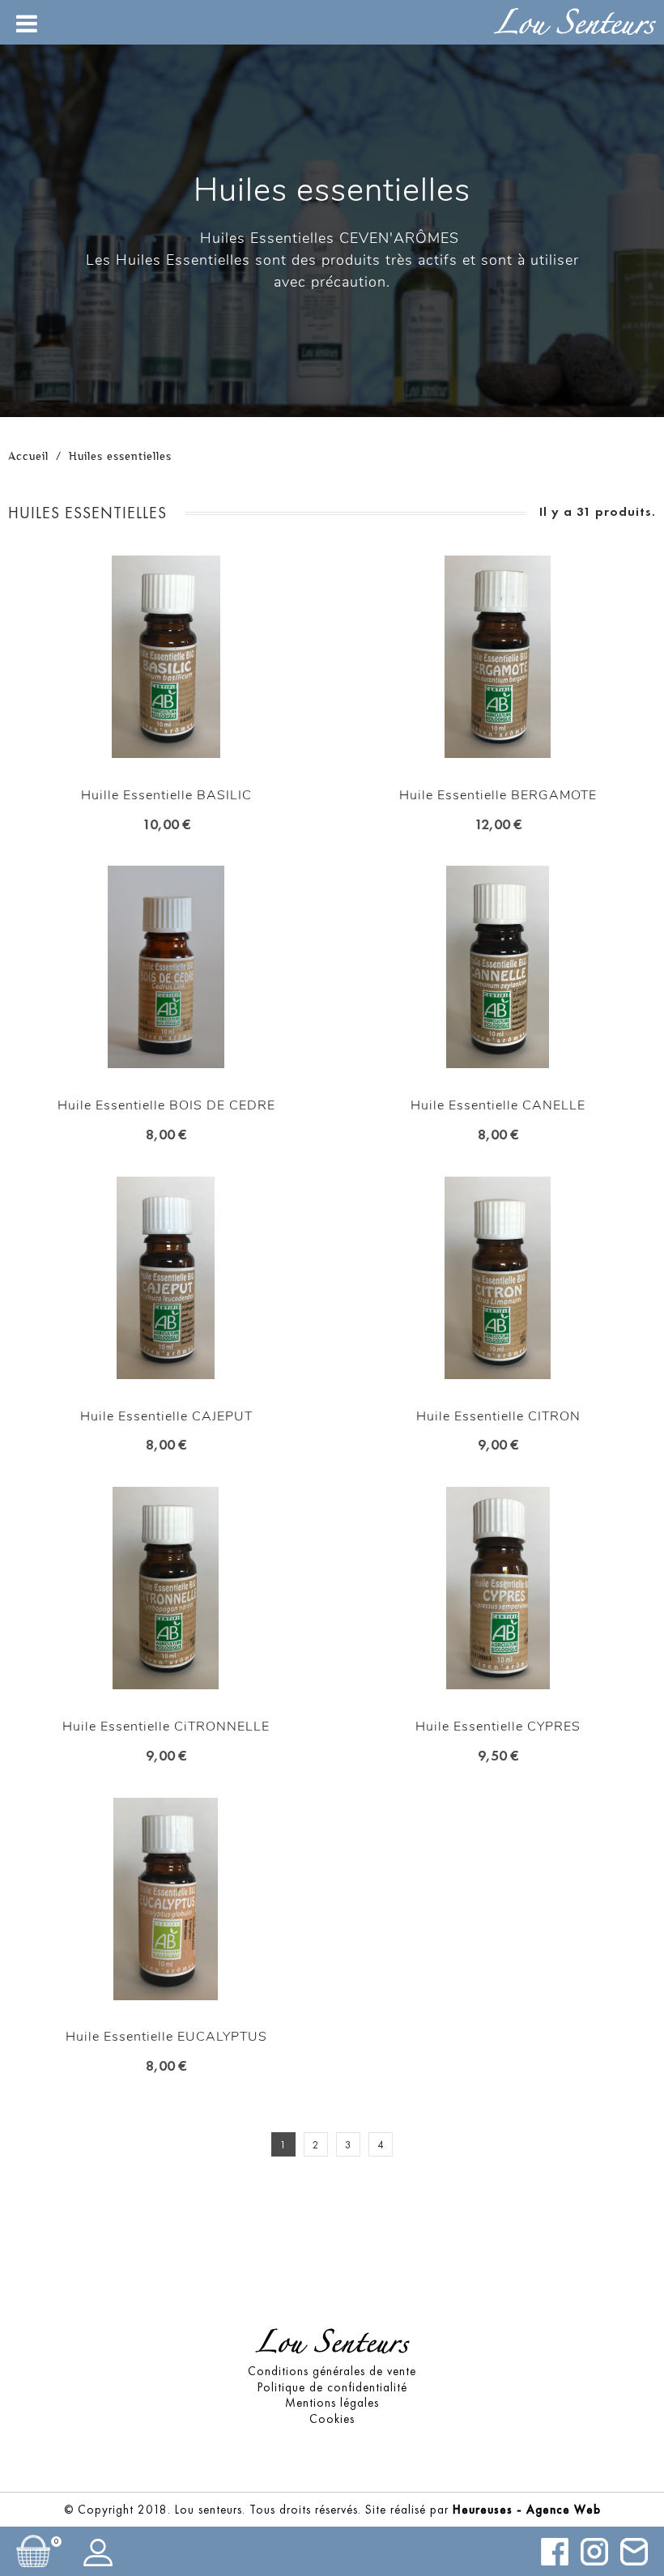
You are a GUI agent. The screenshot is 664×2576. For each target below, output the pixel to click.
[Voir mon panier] (33, 2551)
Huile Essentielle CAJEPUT (166, 1416)
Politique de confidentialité (332, 2387)
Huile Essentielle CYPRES (498, 1727)
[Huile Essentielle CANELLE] (498, 969)
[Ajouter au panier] (152, 690)
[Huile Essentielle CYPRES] (498, 1590)
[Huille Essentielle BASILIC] (166, 659)
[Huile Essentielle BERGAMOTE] (498, 659)
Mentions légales (332, 2403)
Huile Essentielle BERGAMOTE (498, 795)
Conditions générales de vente (332, 2371)
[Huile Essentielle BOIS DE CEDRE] (166, 969)
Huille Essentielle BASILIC (166, 795)
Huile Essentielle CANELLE (498, 1105)
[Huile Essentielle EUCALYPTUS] (166, 1901)
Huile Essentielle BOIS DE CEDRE (166, 1105)
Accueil (28, 456)
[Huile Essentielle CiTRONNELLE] (166, 1590)
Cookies (332, 2419)
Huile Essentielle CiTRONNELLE (166, 1727)
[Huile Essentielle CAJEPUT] (166, 1280)
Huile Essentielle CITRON (498, 1416)
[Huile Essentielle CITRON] (498, 1280)
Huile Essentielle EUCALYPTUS (166, 2037)
